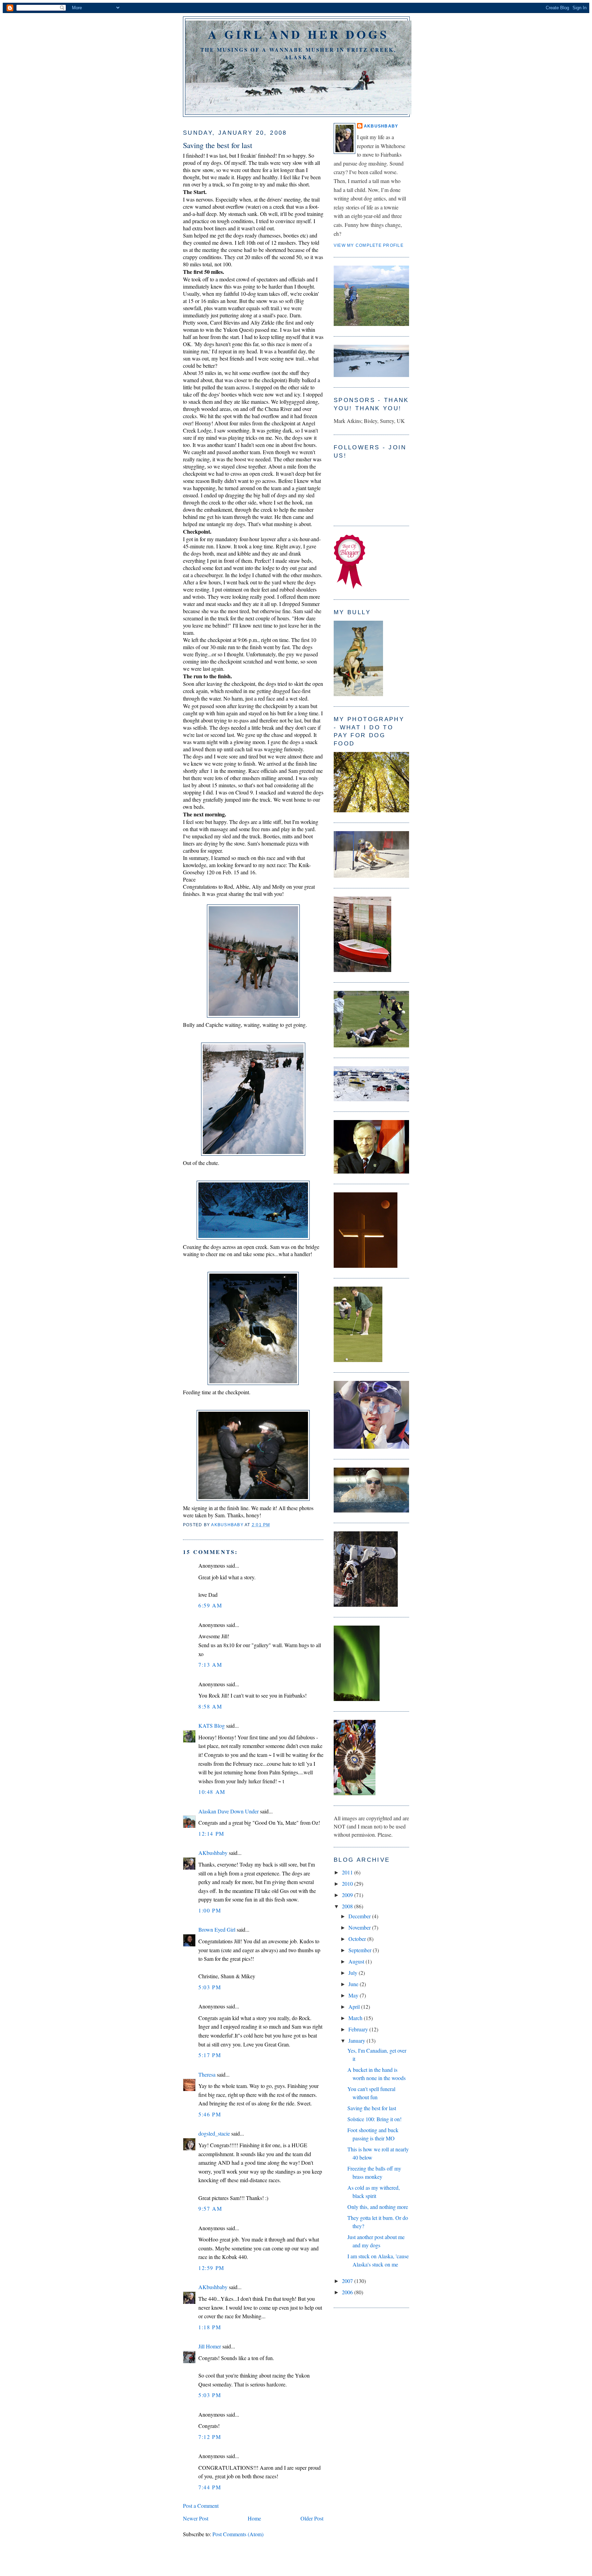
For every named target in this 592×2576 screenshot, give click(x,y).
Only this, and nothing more (378, 2207)
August (357, 1961)
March (356, 2018)
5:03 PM (210, 1987)
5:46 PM (210, 2114)
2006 (348, 2292)
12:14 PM (211, 1833)
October (358, 1939)
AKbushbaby (213, 1853)
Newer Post (196, 2518)
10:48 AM (212, 1792)
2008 (348, 1906)
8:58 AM (210, 1706)
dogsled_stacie (214, 2133)
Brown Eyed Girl (217, 1929)
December (360, 1916)
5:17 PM (210, 2055)
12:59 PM (211, 2268)
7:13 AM (210, 1664)
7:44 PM (210, 2487)
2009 (348, 1895)
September (361, 1950)
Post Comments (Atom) (238, 2534)
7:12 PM (210, 2437)
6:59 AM (210, 1605)
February (359, 2029)
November (360, 1927)
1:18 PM (210, 2327)
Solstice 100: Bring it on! (374, 2119)
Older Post (312, 2518)
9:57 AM (210, 2208)
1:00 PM (210, 1910)
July (354, 1973)
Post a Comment (201, 2506)
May (354, 1995)
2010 (348, 1884)
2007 (348, 2281)
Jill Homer (210, 2346)
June (354, 1984)
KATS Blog (212, 1726)
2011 (348, 1872)
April (355, 2007)
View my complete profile (369, 245)
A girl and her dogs (298, 34)
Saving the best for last (372, 2108)
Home (254, 2518)
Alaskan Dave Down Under (229, 1811)
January (357, 2040)
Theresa (207, 2074)
